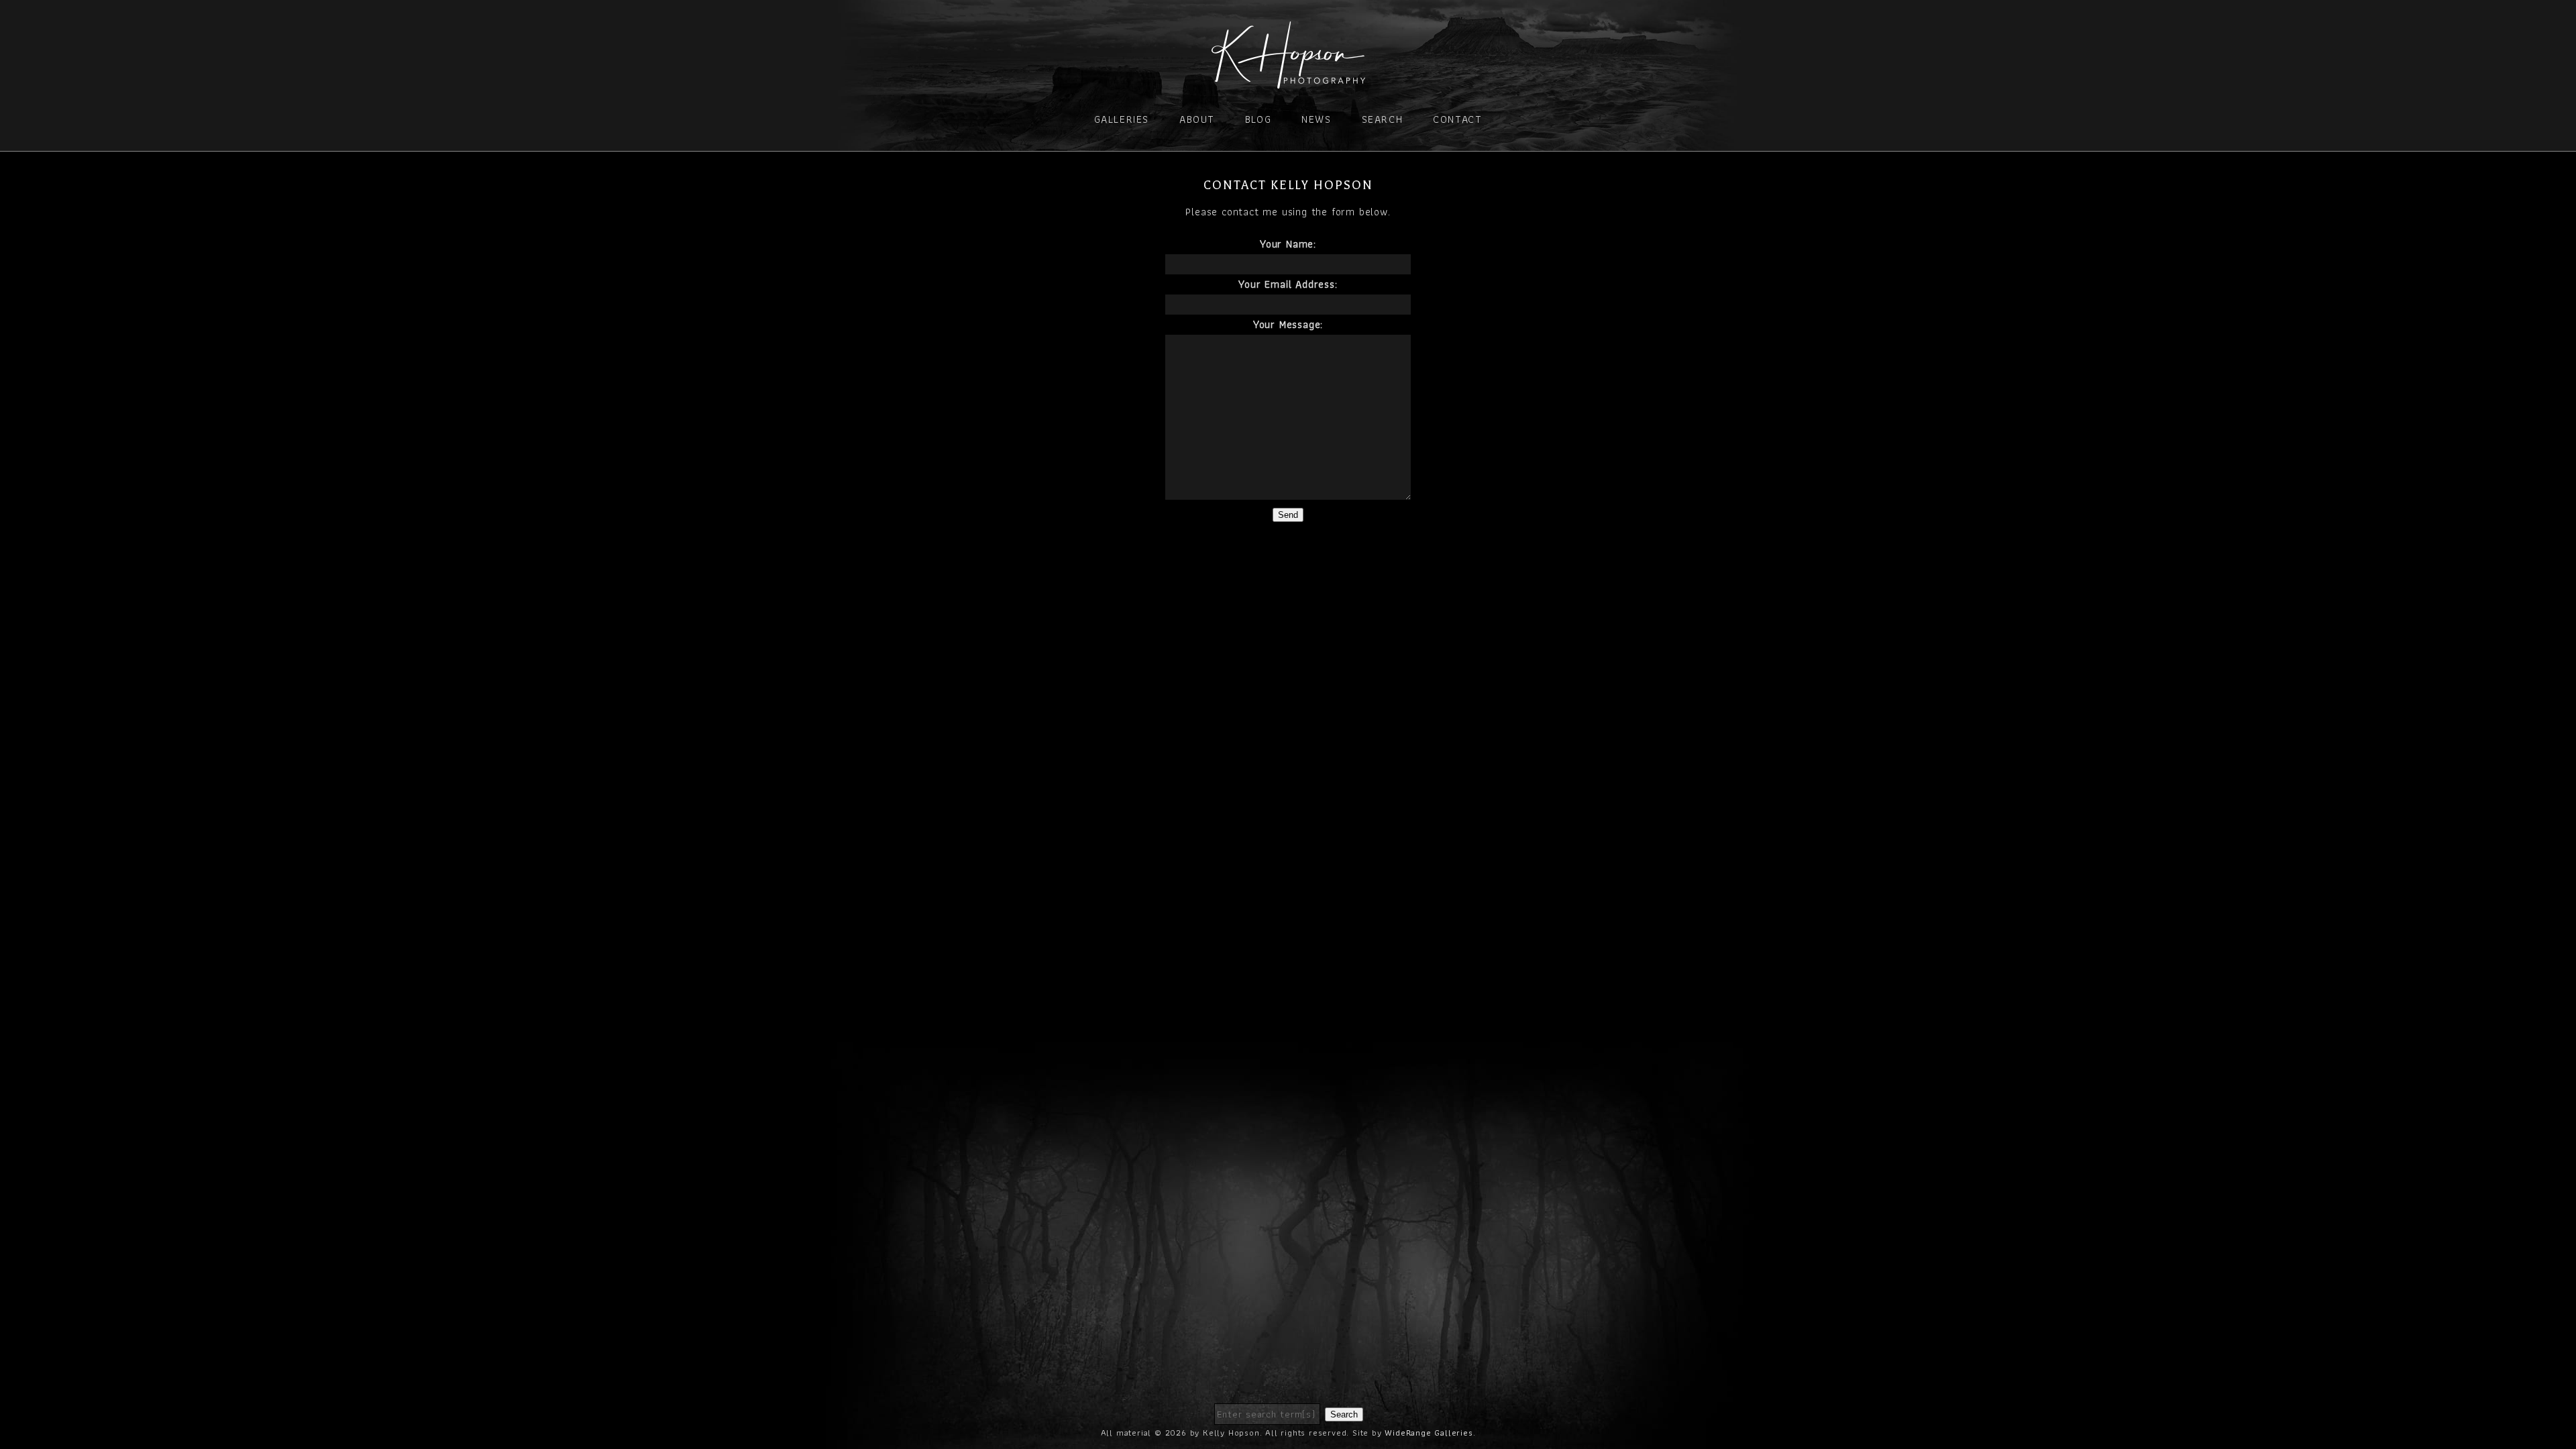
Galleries (1122, 119)
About (1197, 119)
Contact (1457, 119)
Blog (1258, 119)
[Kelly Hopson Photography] (1288, 80)
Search (1383, 119)
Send (1288, 515)
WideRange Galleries (1429, 1433)
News (1316, 119)
